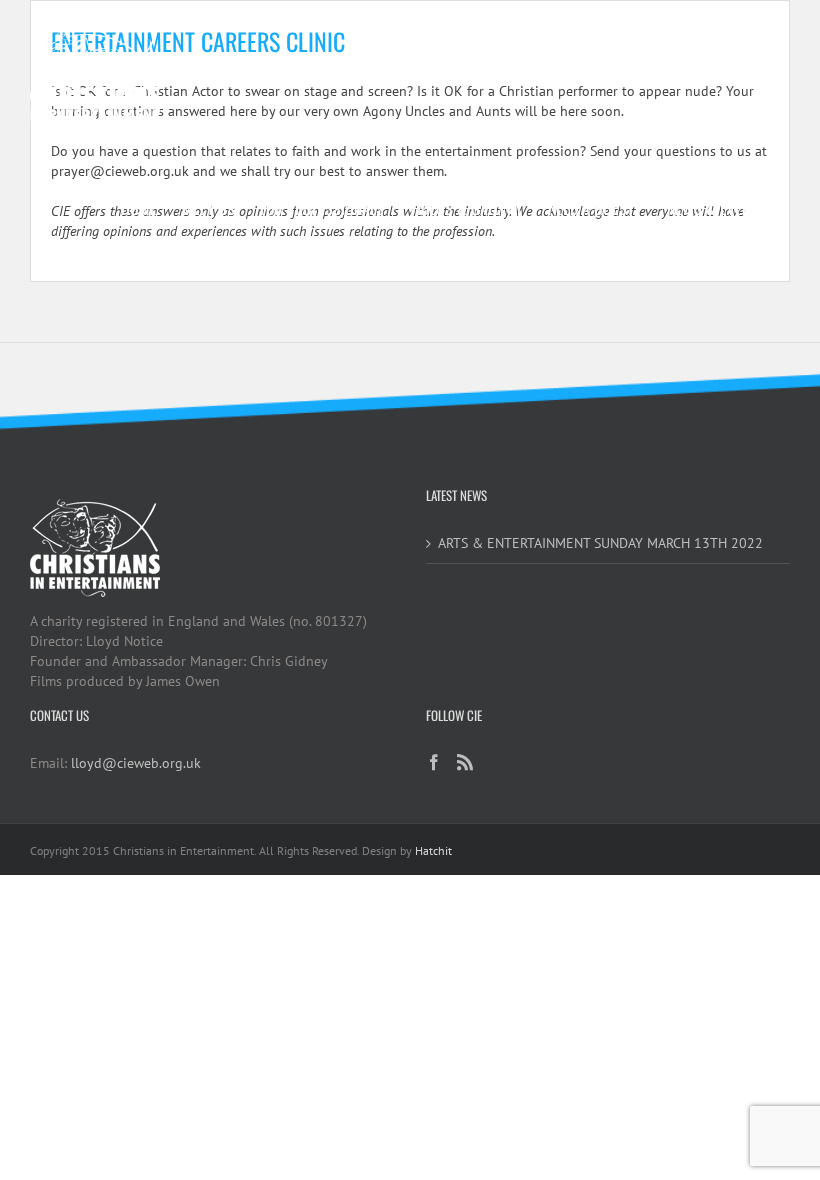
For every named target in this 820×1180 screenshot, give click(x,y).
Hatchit (433, 850)
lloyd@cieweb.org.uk (136, 763)
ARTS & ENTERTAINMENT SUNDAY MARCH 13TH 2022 (600, 543)
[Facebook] (434, 762)
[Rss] (465, 762)
